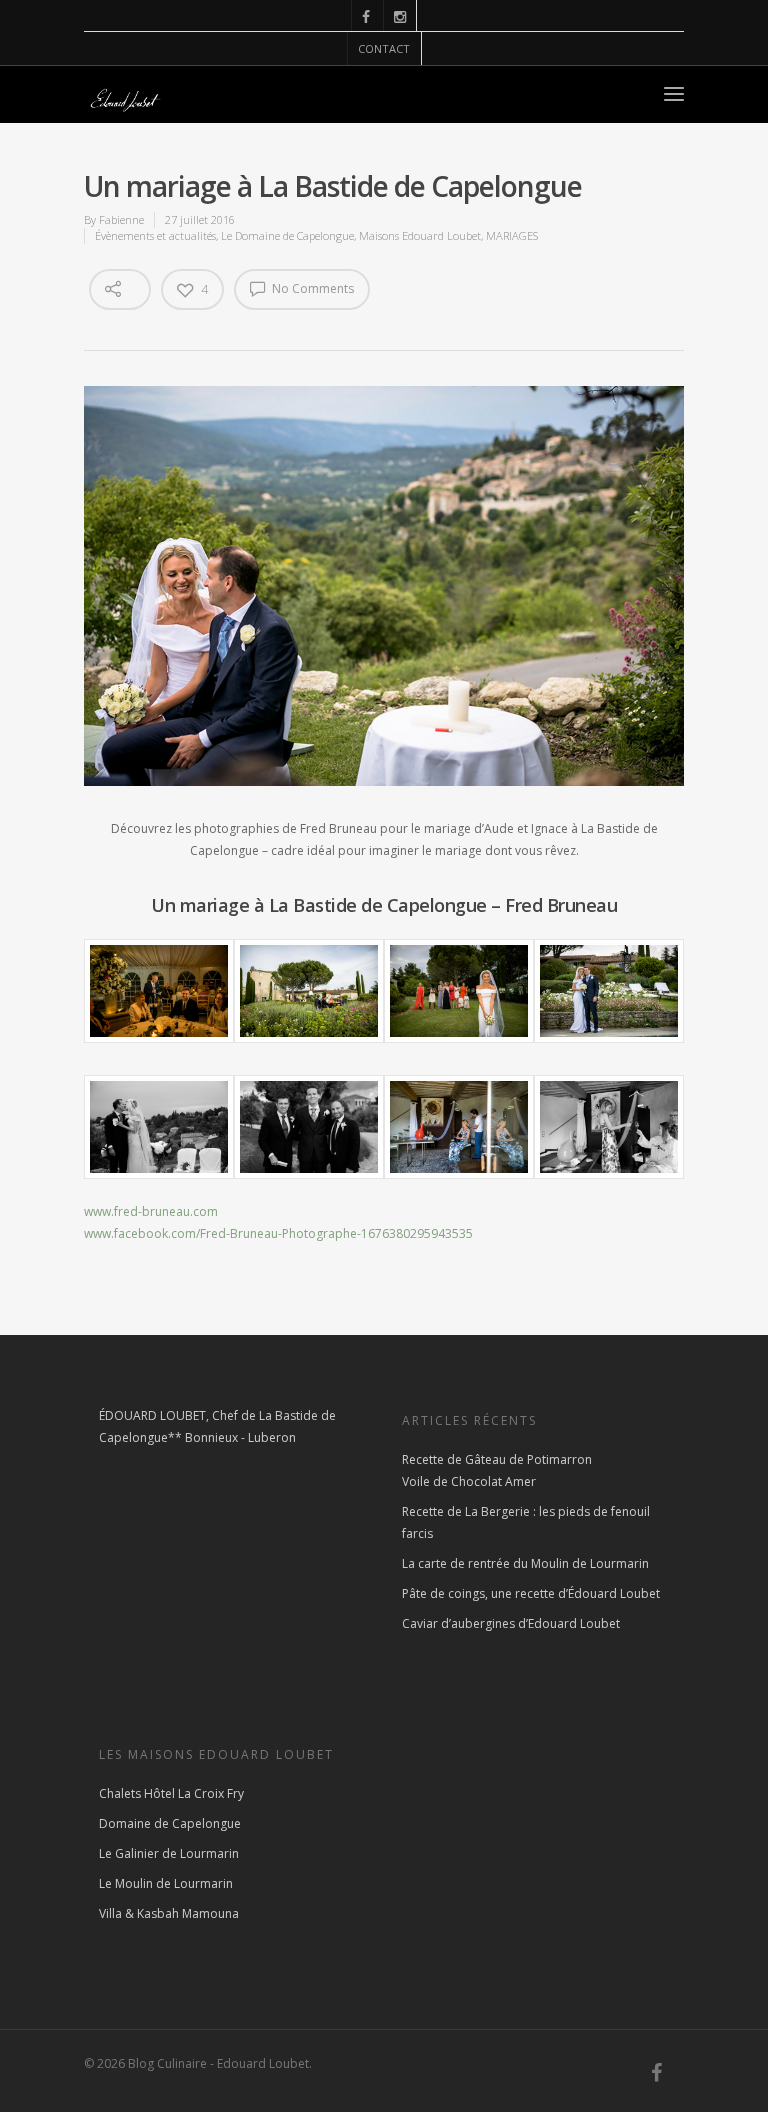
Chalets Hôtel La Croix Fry (171, 1793)
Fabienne (121, 219)
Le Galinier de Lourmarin (169, 1853)
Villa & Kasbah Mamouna (169, 1913)
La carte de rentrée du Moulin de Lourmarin (525, 1563)
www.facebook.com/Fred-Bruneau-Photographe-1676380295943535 (278, 1233)
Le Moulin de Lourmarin (166, 1883)
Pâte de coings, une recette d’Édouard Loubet (531, 1593)
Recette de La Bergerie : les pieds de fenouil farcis (526, 1522)
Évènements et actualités (155, 235)
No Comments (311, 288)
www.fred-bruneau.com (151, 1211)
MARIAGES (512, 235)
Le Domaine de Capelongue (287, 235)
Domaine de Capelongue (170, 1823)
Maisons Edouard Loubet (420, 235)
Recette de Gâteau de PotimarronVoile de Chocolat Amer (497, 1470)
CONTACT (384, 48)
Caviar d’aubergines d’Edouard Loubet (511, 1623)
